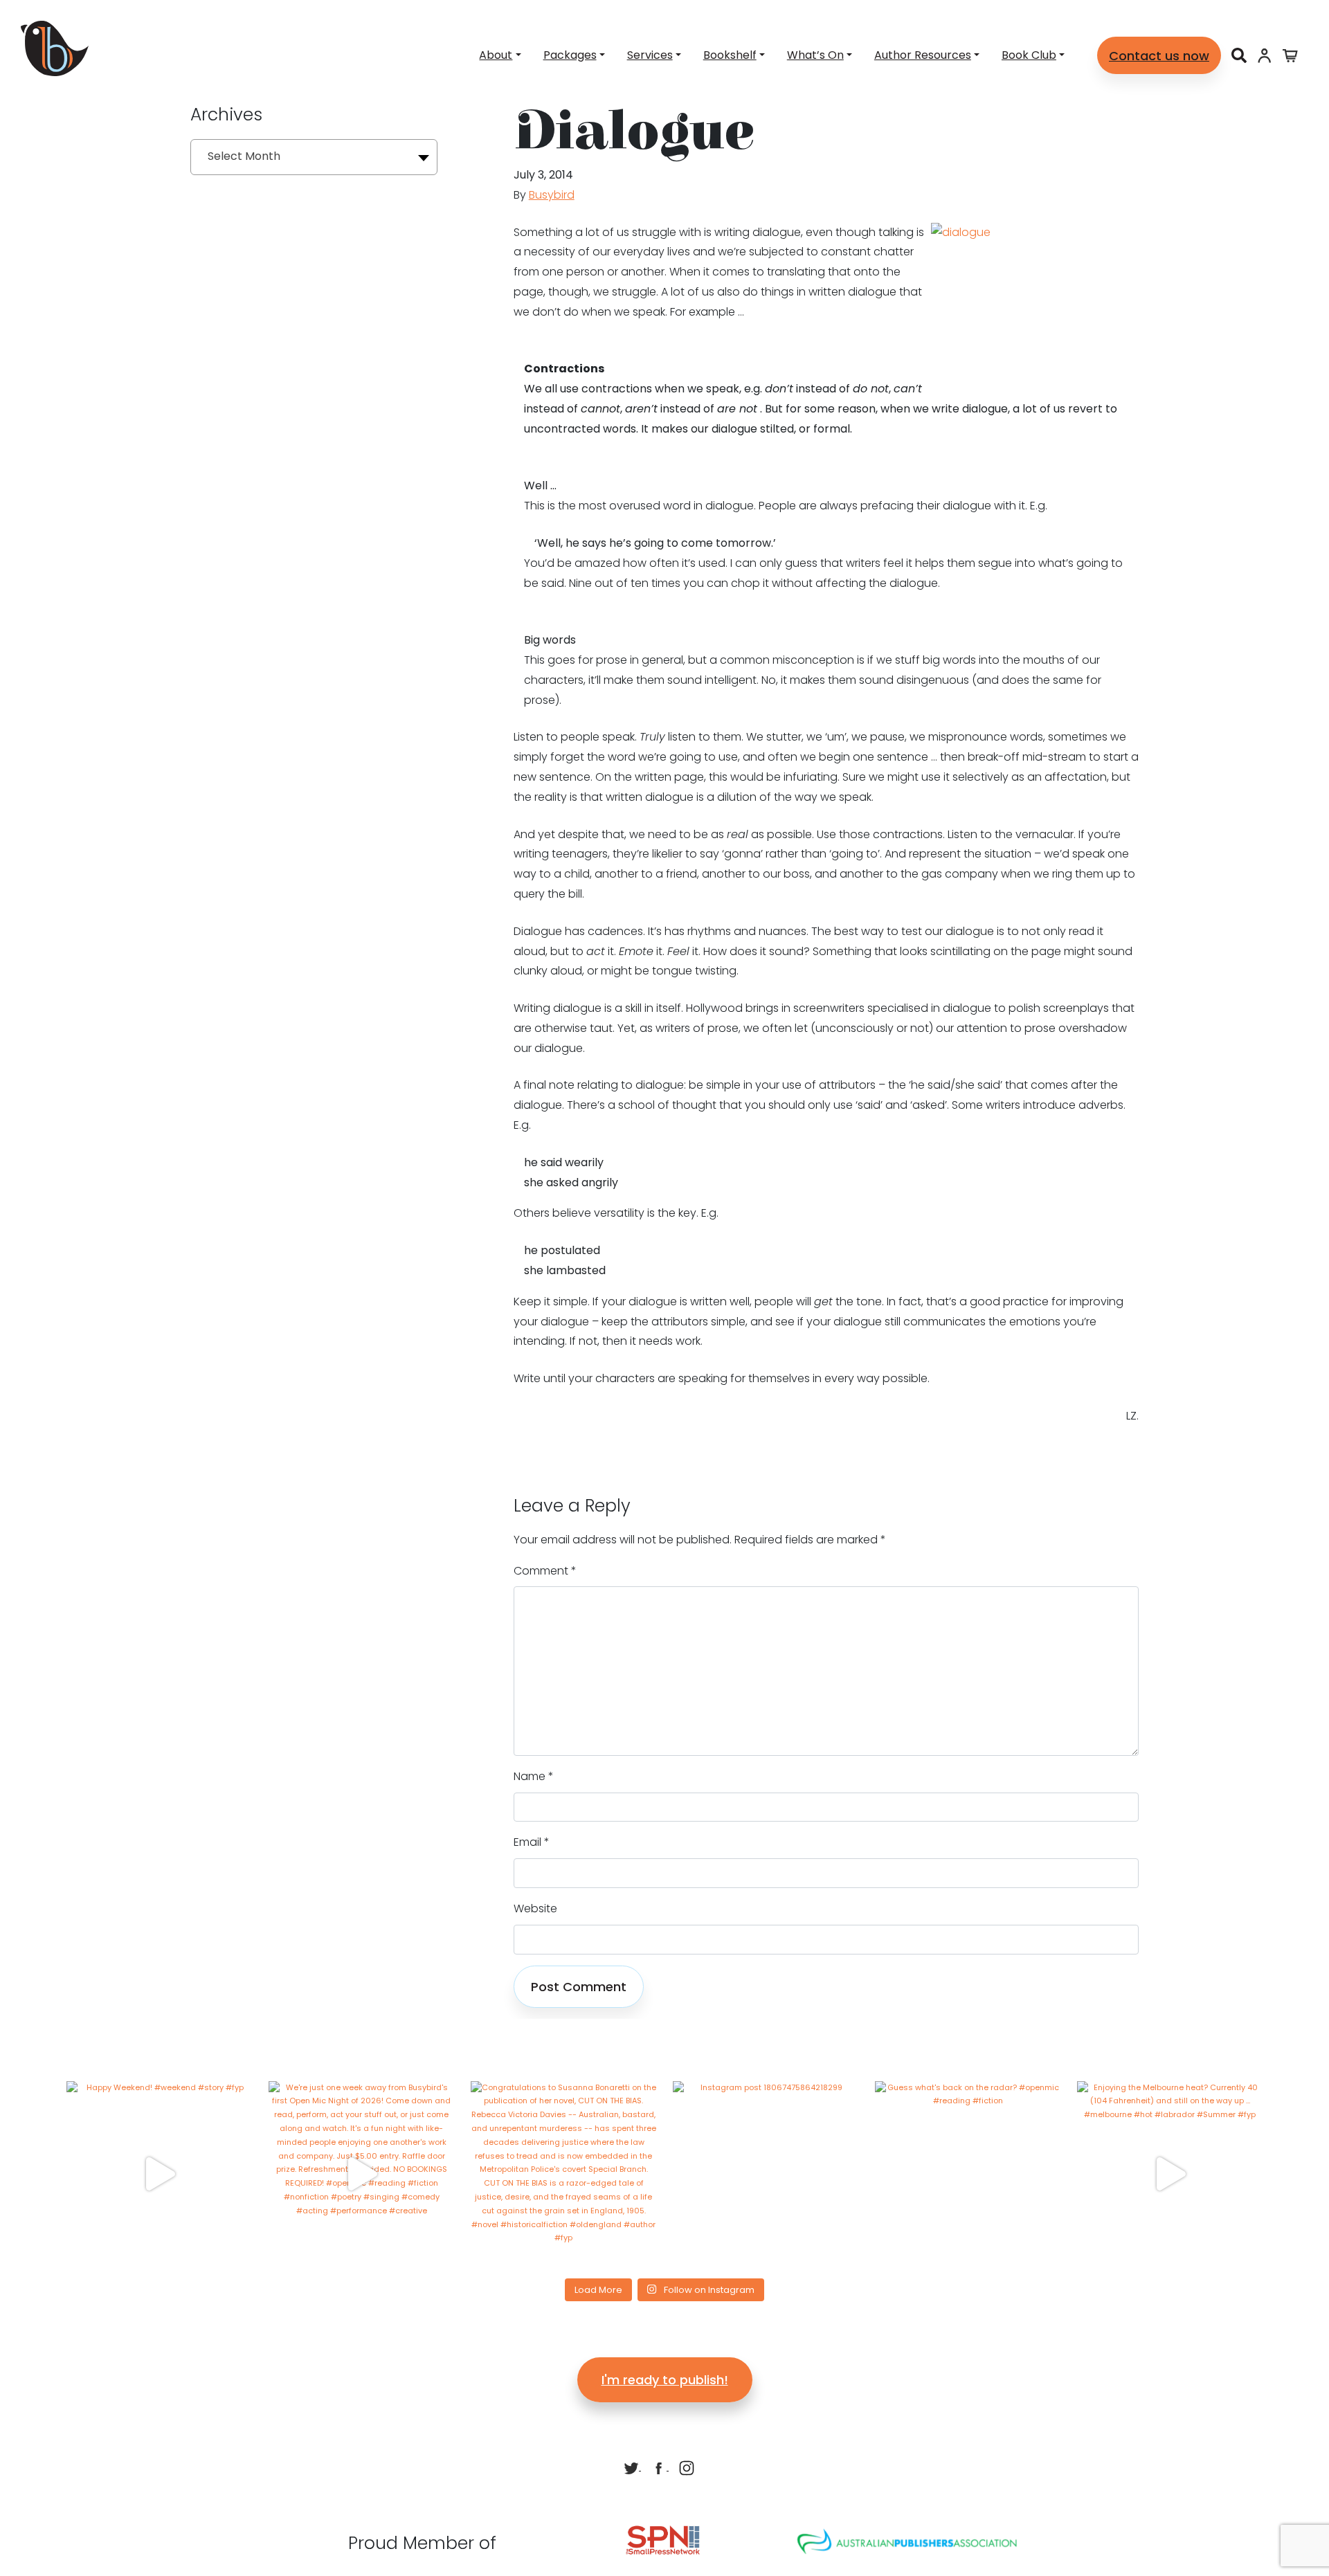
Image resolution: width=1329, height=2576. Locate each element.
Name (534, 1776)
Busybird (552, 195)
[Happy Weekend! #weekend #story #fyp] (159, 2174)
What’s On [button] (815, 55)
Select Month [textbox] (244, 156)
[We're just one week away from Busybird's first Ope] (361, 2174)
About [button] (496, 55)
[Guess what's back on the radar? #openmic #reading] (968, 2174)
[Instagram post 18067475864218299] (766, 2174)
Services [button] (650, 55)
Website (535, 1908)
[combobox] (314, 157)
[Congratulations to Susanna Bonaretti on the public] (563, 2174)
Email (532, 1842)
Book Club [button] (1029, 55)
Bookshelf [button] (730, 55)
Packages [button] (570, 55)
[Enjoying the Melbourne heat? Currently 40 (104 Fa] (1170, 2174)
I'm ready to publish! (665, 2380)
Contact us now (1159, 56)
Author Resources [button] (923, 55)
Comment (545, 1571)
